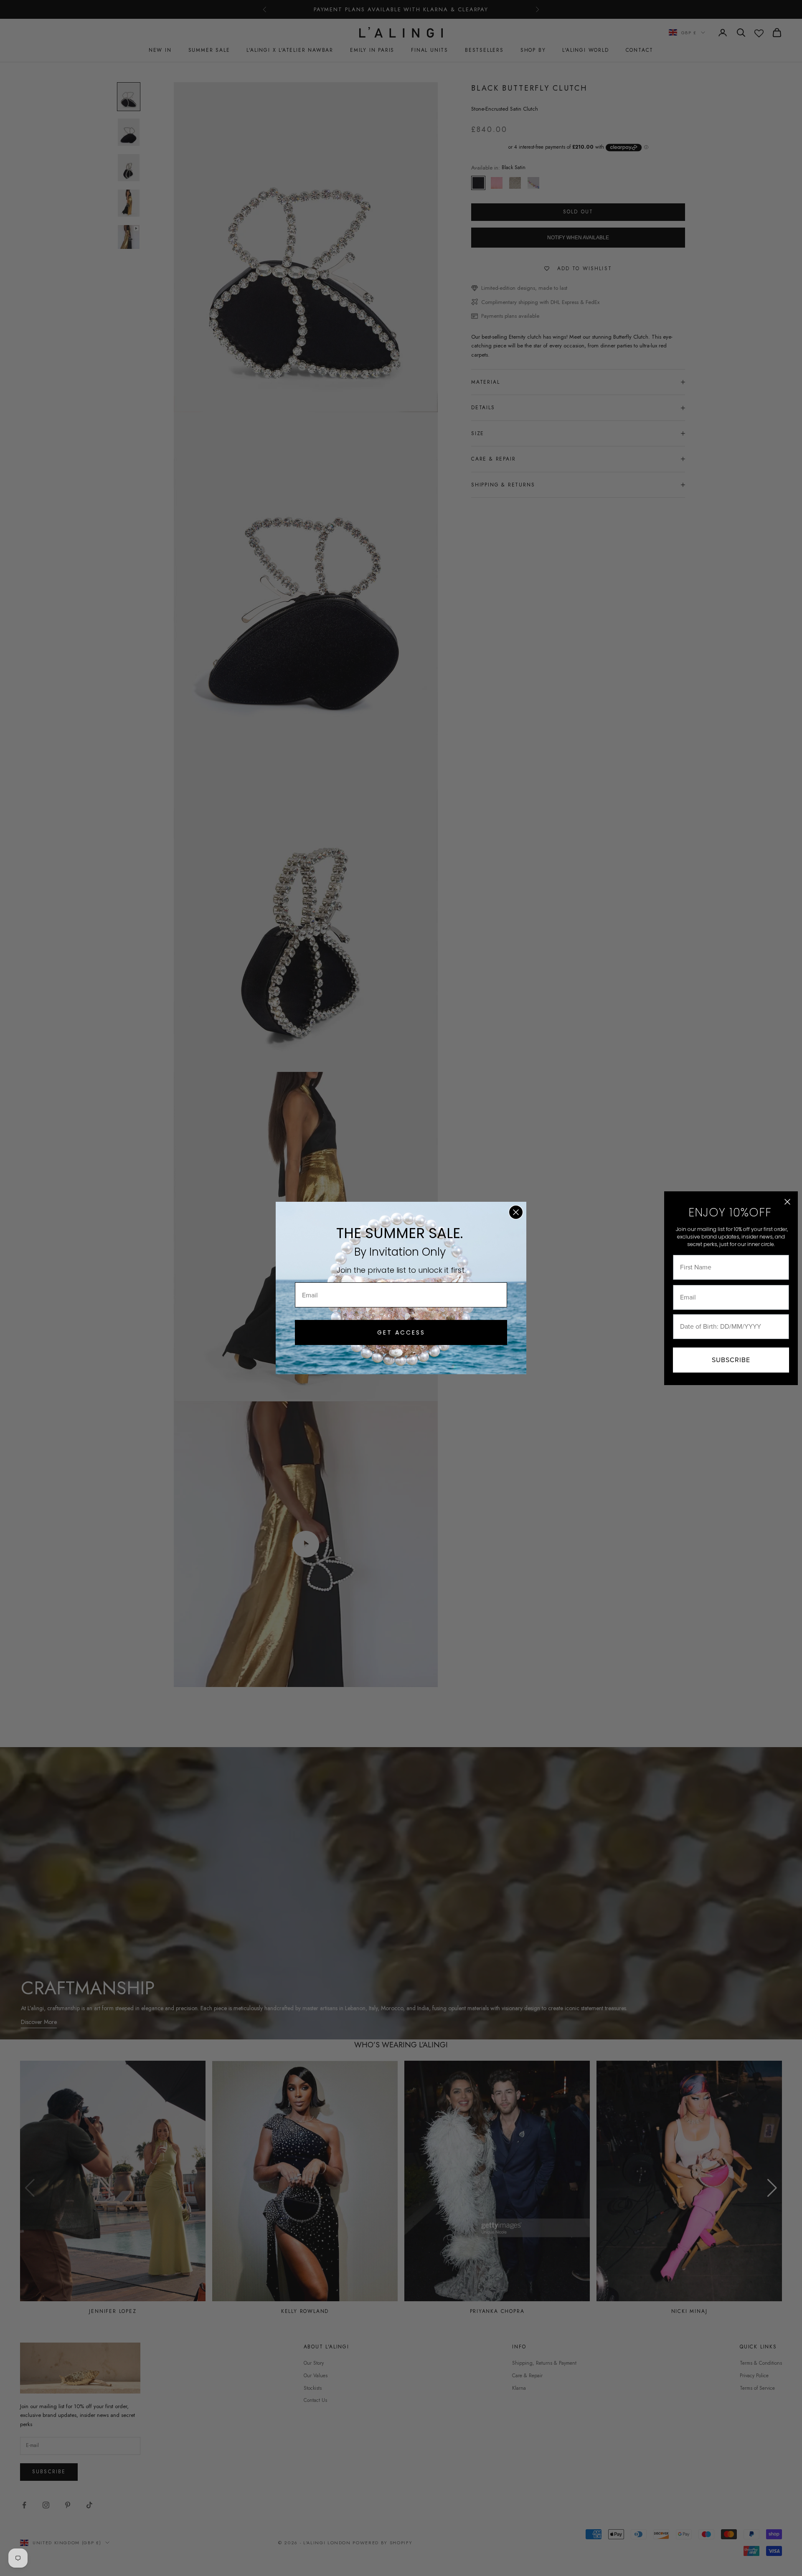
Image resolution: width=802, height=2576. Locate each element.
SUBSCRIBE (731, 1360)
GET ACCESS (401, 1332)
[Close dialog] (516, 1212)
